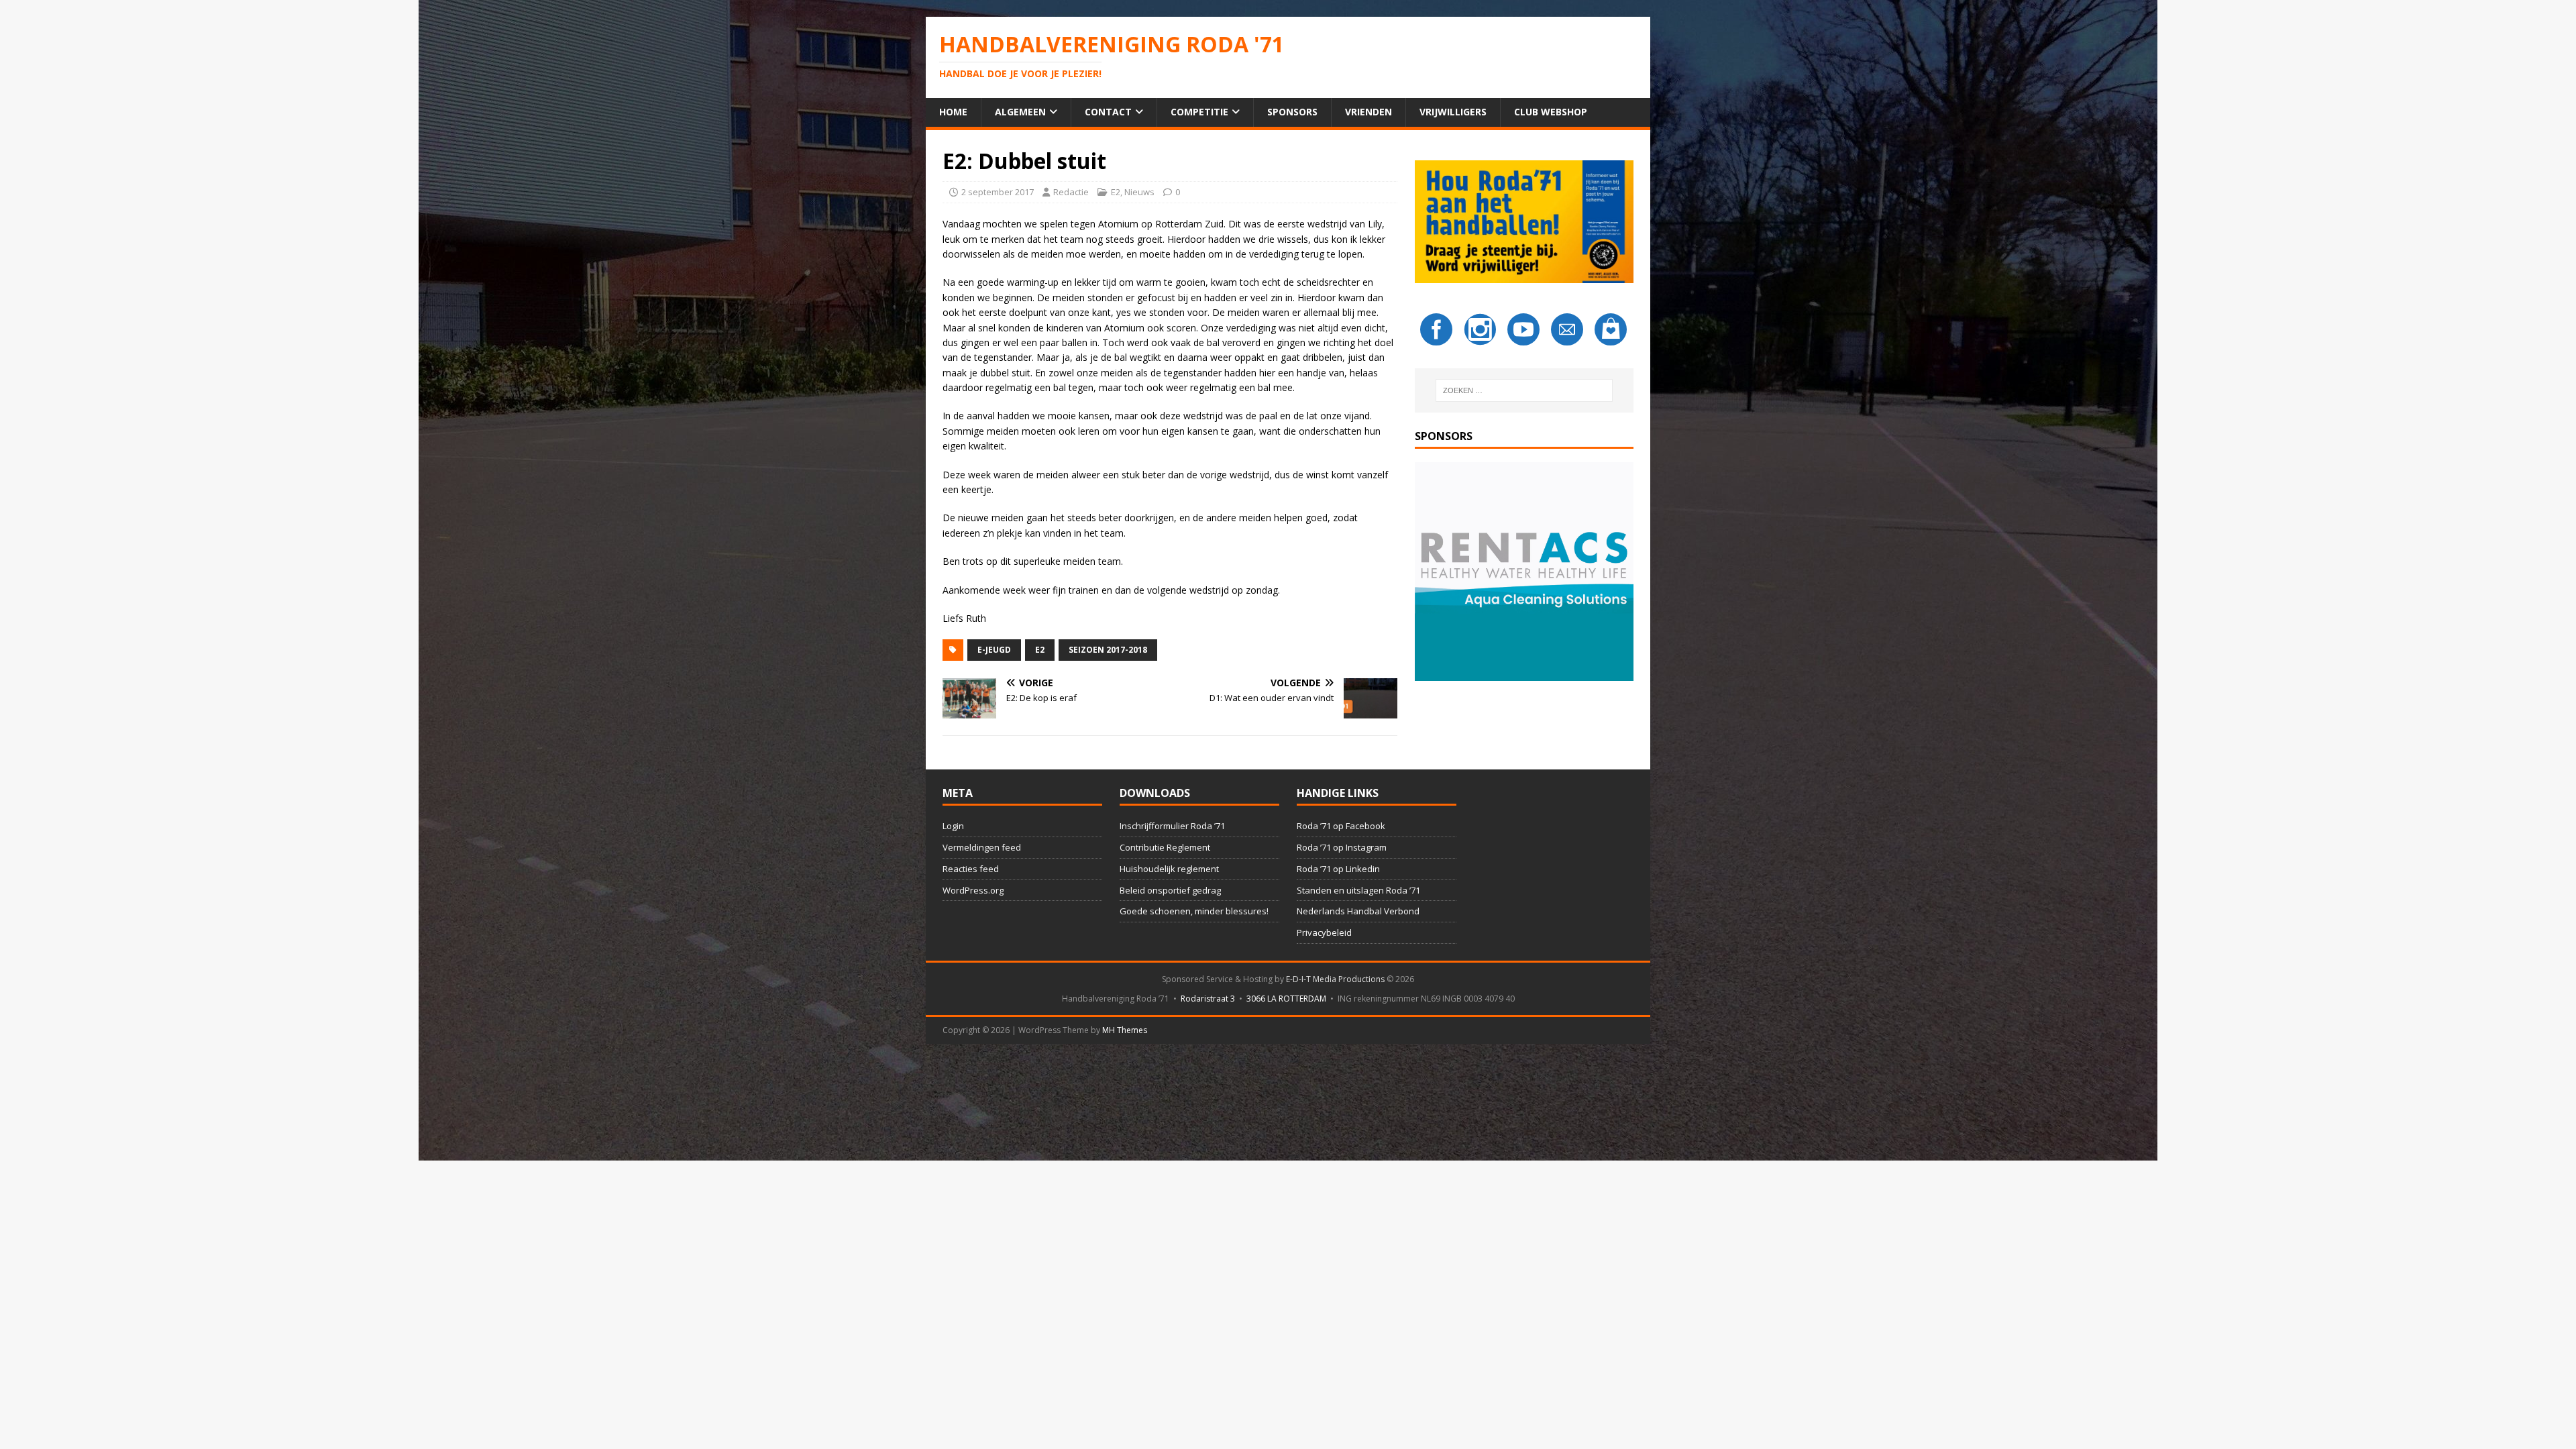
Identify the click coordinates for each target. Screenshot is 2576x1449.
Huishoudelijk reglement (1169, 869)
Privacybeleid (1324, 932)
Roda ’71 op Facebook (1341, 826)
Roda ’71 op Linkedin (1338, 869)
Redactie (1071, 192)
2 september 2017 (998, 192)
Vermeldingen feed (982, 847)
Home (953, 112)
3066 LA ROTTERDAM (1286, 999)
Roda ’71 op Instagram (1342, 847)
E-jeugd (994, 650)
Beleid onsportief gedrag (1170, 890)
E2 (1116, 192)
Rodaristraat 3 (1208, 999)
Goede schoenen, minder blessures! (1194, 911)
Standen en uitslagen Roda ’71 (1358, 890)
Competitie (1199, 112)
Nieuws (1139, 192)
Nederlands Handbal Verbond (1358, 911)
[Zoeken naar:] (1524, 390)
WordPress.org (973, 890)
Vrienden (1368, 112)
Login (953, 826)
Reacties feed (971, 869)
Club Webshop (1551, 112)
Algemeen (1020, 112)
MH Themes (1125, 1030)
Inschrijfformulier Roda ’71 (1172, 826)
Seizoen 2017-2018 (1108, 650)
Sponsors (1292, 112)
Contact (1108, 112)
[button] (1524, 572)
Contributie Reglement (1165, 847)
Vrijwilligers (1453, 112)
